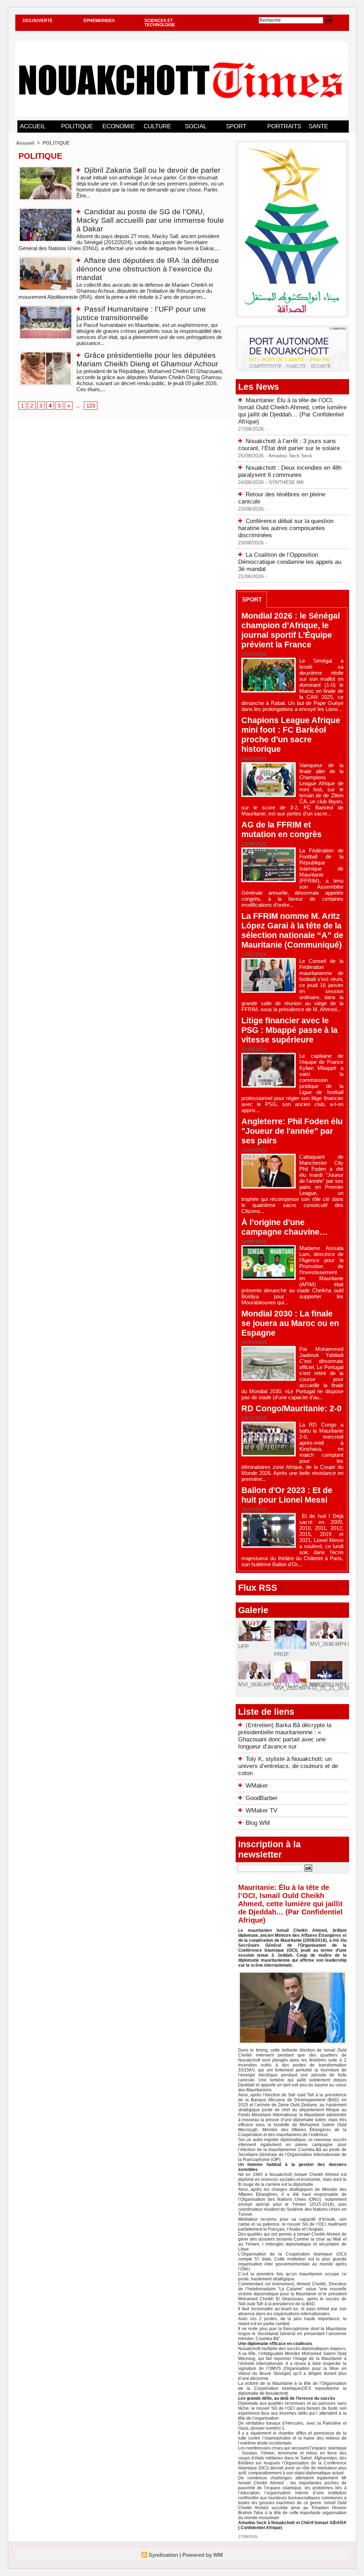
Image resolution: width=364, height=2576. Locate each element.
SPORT (236, 126)
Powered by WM (203, 2555)
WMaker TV (261, 1810)
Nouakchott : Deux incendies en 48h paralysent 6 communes (290, 471)
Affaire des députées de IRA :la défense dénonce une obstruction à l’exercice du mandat (148, 269)
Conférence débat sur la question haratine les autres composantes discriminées (286, 528)
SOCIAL (196, 126)
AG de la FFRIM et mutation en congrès (282, 829)
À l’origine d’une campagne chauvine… (285, 1227)
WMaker (257, 1786)
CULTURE (157, 126)
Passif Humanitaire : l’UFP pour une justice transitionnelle (141, 313)
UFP (243, 1646)
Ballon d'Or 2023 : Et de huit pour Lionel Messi (287, 1495)
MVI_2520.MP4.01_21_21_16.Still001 (318, 1688)
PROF (282, 1654)
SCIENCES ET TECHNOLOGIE (160, 23)
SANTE (318, 126)
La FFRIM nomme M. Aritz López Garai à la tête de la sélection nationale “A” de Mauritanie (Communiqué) (292, 930)
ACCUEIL (33, 126)
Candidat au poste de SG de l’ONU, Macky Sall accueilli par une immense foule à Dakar (150, 220)
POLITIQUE (77, 126)
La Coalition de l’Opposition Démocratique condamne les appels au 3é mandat (290, 562)
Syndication (163, 2555)
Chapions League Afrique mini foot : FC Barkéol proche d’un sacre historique (291, 735)
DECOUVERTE (38, 21)
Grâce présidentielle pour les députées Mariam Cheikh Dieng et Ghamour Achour (147, 359)
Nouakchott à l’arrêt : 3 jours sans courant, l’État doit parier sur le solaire (289, 445)
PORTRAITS (284, 126)
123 (91, 406)
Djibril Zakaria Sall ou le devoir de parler (152, 170)
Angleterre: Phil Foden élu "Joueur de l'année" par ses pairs (292, 1131)
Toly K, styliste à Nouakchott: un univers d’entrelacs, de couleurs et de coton (288, 1766)
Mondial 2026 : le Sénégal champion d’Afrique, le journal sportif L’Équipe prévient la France (291, 630)
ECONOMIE (119, 126)
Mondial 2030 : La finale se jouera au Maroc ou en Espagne (290, 1323)
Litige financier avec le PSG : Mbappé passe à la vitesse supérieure (290, 1030)
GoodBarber (262, 1798)
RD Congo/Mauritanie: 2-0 (291, 1408)
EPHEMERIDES (99, 21)
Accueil (25, 143)
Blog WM (258, 1823)
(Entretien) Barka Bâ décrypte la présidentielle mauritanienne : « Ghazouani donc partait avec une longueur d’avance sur (285, 1736)
